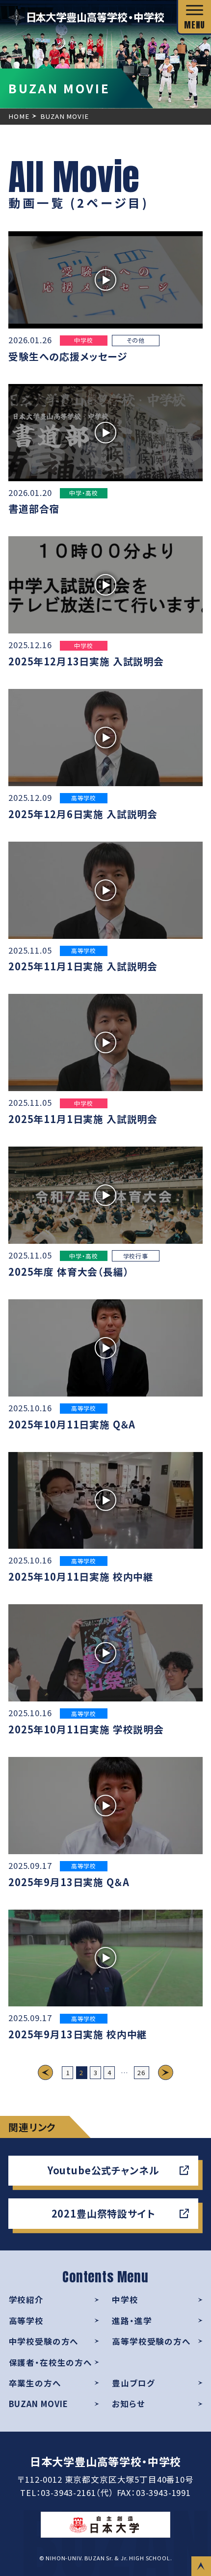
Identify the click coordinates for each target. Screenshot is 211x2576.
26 (141, 2072)
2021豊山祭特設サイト (104, 2213)
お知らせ (128, 2404)
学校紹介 (26, 2300)
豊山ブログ (133, 2383)
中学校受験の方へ (44, 2341)
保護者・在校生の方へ (51, 2362)
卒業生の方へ (35, 2383)
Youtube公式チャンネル (104, 2170)
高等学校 (26, 2321)
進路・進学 (132, 2321)
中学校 (125, 2300)
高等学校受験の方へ (151, 2341)
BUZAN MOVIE (39, 2404)
